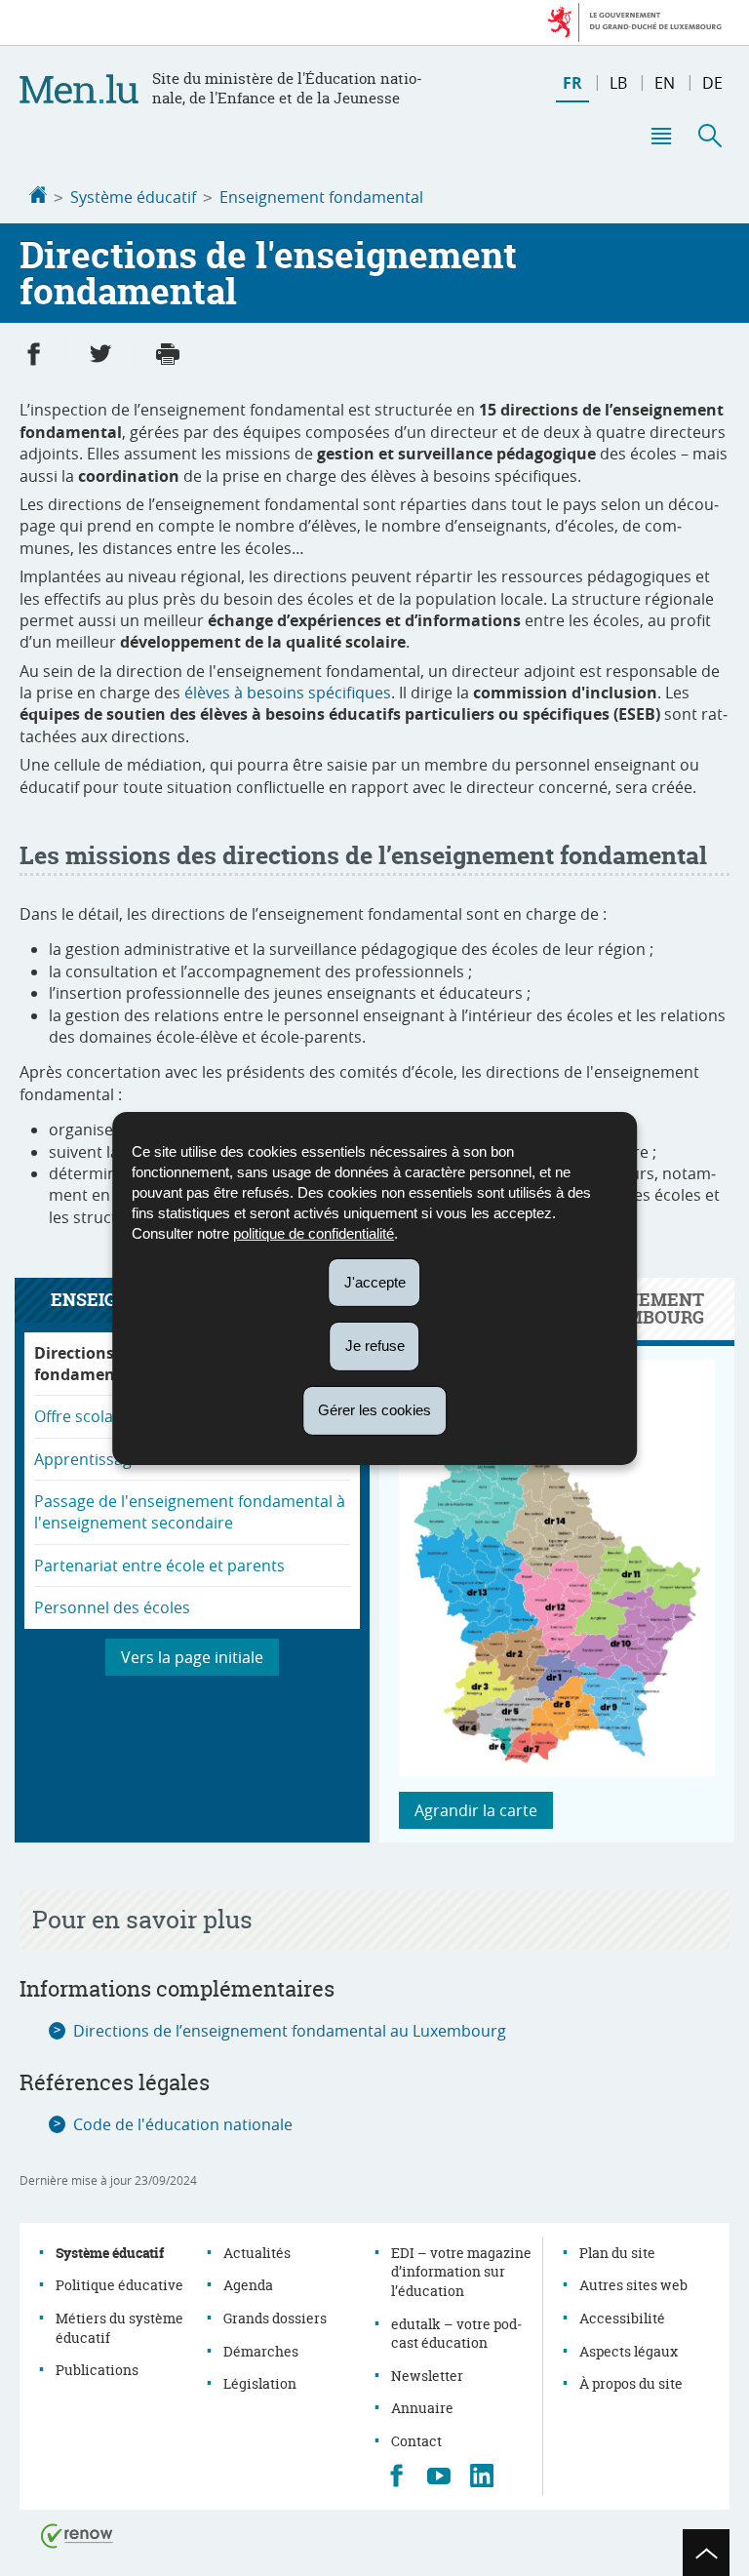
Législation (260, 2383)
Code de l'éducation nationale (183, 2124)
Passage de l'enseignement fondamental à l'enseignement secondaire (190, 1512)
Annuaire (422, 2408)
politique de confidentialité (314, 1232)
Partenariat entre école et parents (159, 1565)
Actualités (257, 2253)
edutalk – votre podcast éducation (456, 2334)
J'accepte (375, 1281)
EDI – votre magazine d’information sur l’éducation (461, 2272)
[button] (660, 136)
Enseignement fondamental (321, 197)
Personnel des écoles (112, 1607)
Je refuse (375, 1346)
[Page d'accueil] (38, 197)
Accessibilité (622, 2318)
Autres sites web (633, 2285)
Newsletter (427, 2376)
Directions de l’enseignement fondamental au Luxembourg (290, 2031)
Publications (97, 2370)
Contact (416, 2441)
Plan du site (617, 2253)
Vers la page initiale (192, 1657)
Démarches (261, 2351)
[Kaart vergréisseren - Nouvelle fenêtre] (557, 1770)
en (665, 83)
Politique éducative (119, 2285)
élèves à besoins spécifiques (288, 693)
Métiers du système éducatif (119, 2328)
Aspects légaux (629, 2351)
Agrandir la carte (476, 1810)
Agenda (248, 2285)
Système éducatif (133, 197)
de (712, 83)
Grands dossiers (275, 2318)
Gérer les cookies (374, 1410)
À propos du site (631, 2383)
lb (618, 83)
